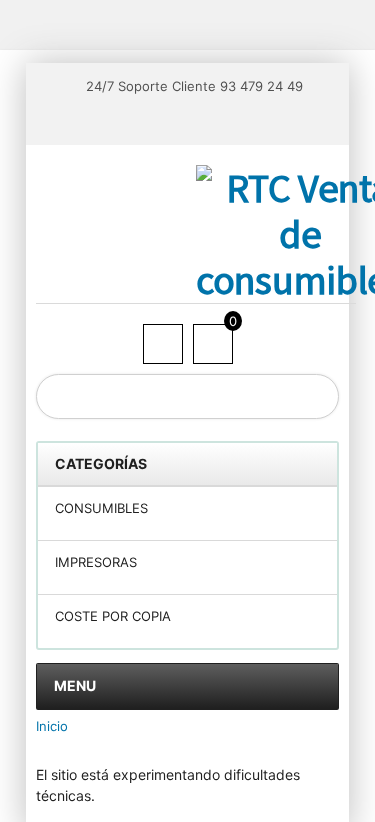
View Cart (213, 343)
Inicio (52, 726)
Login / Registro (164, 345)
